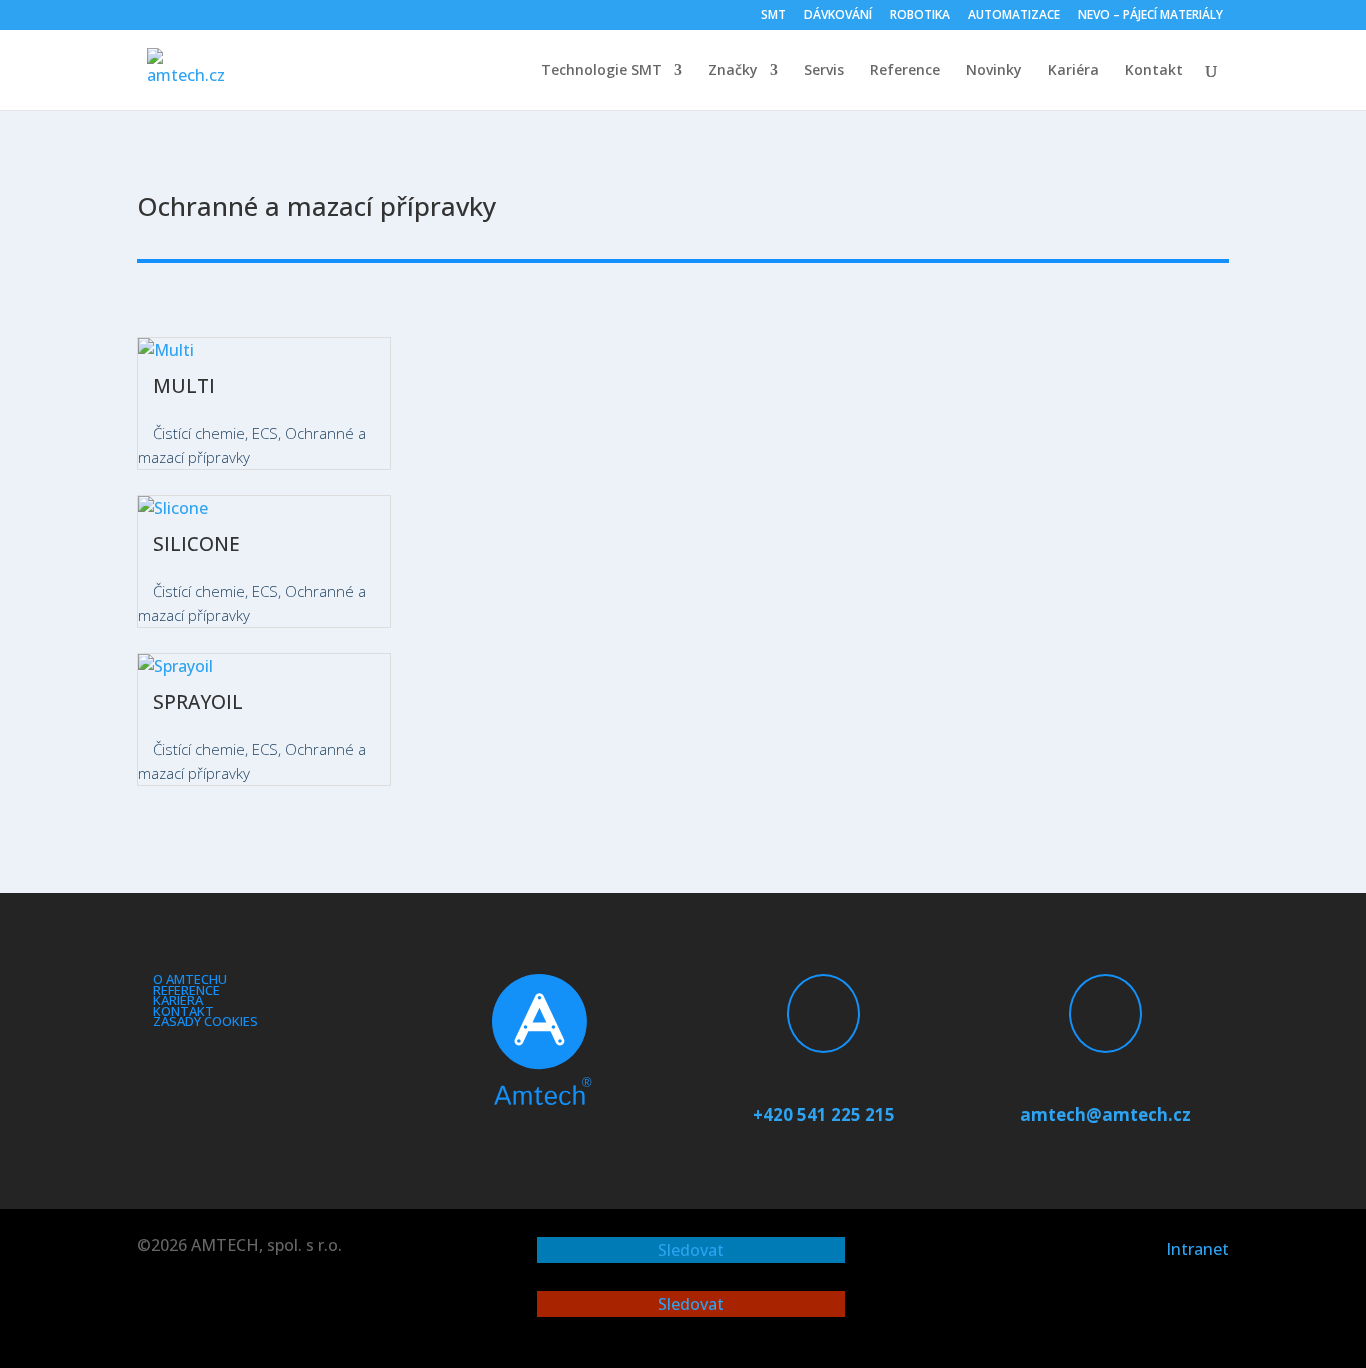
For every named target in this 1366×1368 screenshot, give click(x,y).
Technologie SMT (601, 71)
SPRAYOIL (198, 702)
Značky (733, 71)
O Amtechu (190, 979)
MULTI (184, 386)
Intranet (1197, 1249)
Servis (824, 71)
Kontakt (1154, 71)
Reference (905, 71)
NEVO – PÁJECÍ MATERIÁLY (1150, 16)
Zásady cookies (205, 1021)
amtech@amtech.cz (1105, 1114)
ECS (265, 433)
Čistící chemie (199, 433)
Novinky (994, 71)
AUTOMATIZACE (1014, 16)
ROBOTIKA (920, 16)
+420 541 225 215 (824, 1114)
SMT (773, 16)
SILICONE (196, 544)
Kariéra (1073, 71)
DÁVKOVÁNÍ (838, 16)
